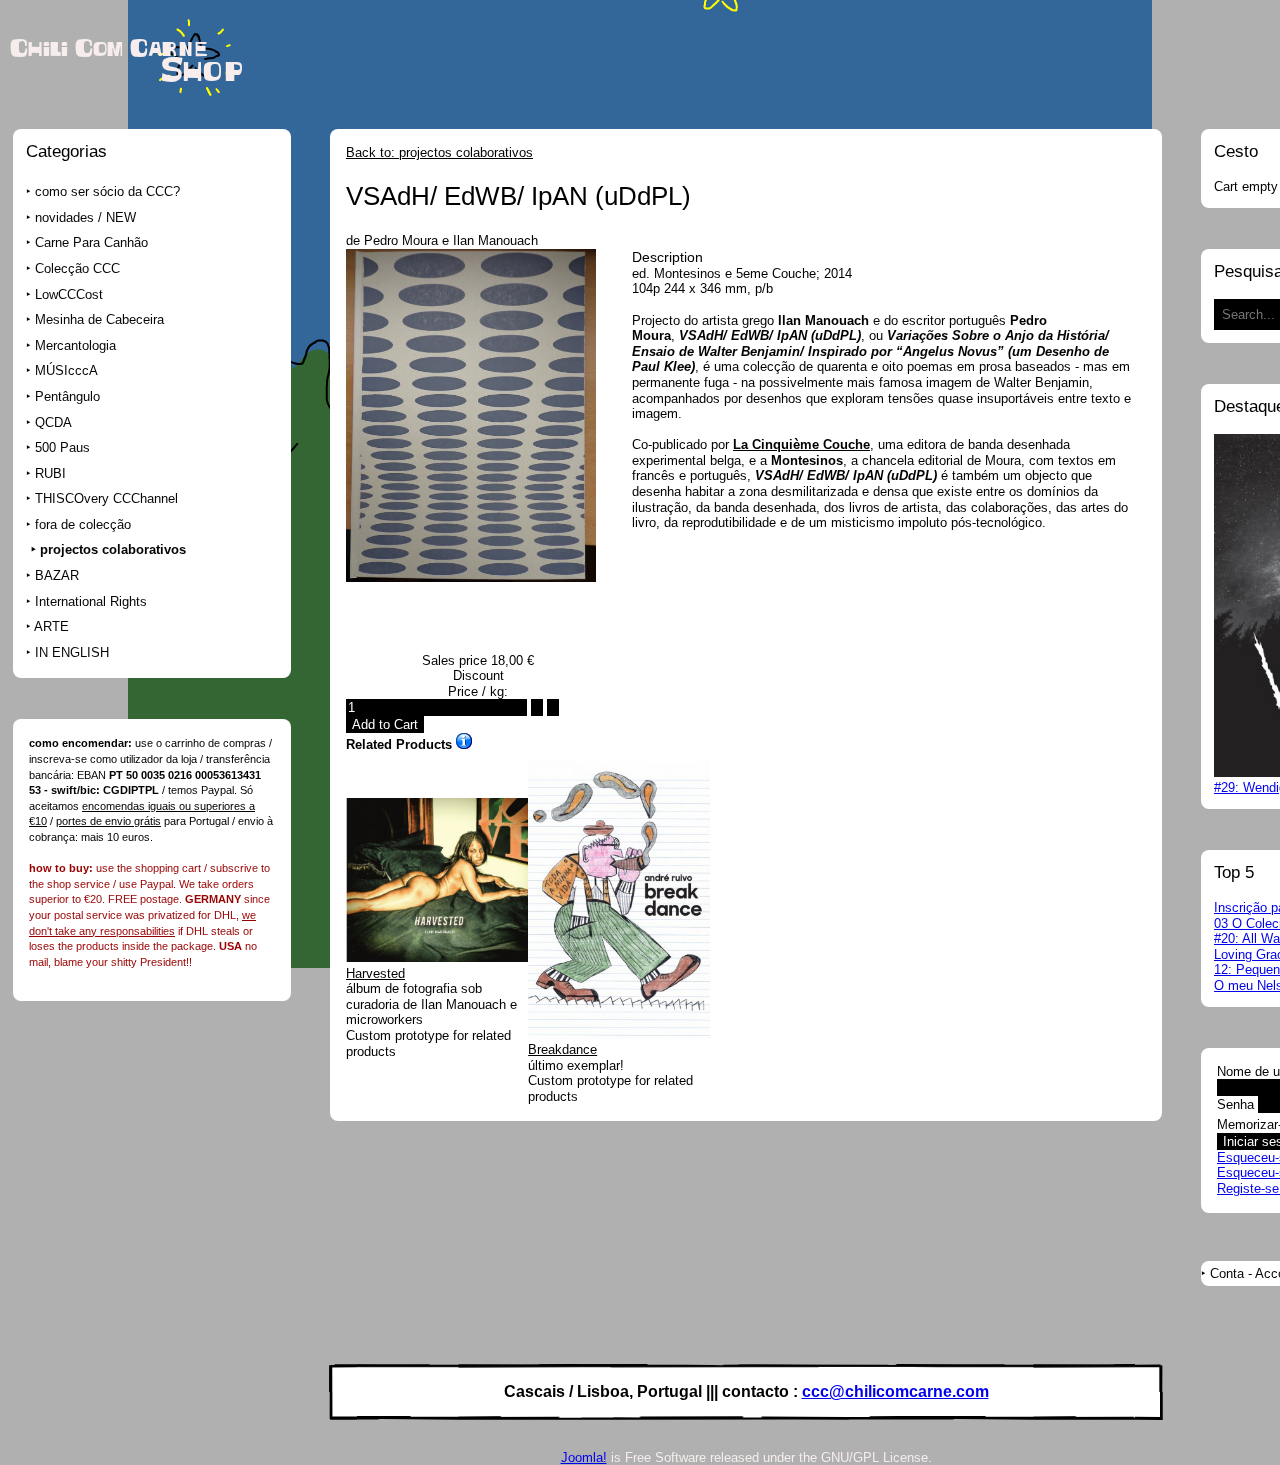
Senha (1235, 1104)
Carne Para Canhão (91, 242)
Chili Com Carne (108, 49)
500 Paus (62, 447)
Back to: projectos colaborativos (439, 152)
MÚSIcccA (66, 370)
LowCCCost (69, 294)
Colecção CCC (77, 268)
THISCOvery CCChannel (106, 498)
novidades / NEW (85, 217)
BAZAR (57, 575)
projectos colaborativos (113, 549)
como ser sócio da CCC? (107, 191)
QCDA (53, 422)
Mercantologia (75, 345)
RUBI (50, 473)
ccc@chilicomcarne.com (895, 1391)
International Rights (91, 601)
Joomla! (584, 1457)
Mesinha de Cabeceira (99, 319)
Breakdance (562, 1049)
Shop (202, 71)
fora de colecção (83, 524)
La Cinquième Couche (801, 444)
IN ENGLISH (72, 652)
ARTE (51, 626)
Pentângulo (67, 396)
